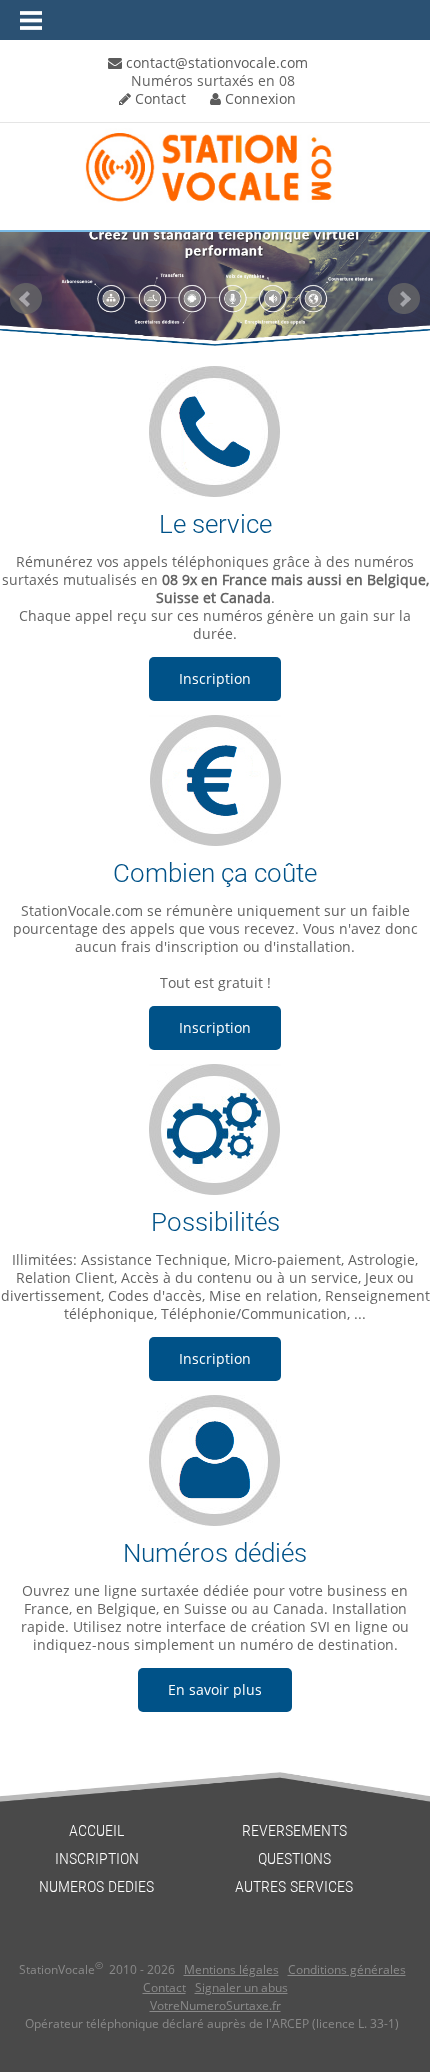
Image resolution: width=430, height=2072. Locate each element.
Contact (158, 98)
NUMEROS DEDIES (96, 1886)
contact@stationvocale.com (215, 62)
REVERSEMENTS (294, 1830)
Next (404, 299)
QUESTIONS (294, 1858)
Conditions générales (347, 1969)
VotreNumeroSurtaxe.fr (215, 2005)
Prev (26, 299)
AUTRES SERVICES (294, 1886)
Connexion (258, 98)
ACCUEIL (96, 1830)
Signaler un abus (241, 1987)
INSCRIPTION (97, 1858)
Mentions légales (231, 1969)
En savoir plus (215, 1689)
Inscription (215, 678)
